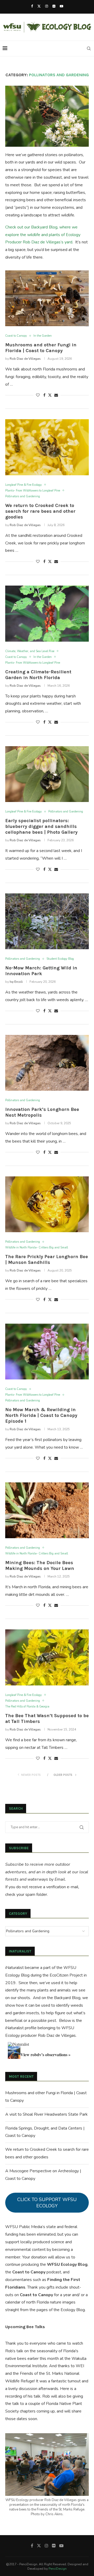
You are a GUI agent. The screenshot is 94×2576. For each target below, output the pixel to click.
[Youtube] (61, 6)
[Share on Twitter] (50, 395)
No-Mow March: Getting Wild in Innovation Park (41, 971)
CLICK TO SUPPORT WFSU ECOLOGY (47, 2203)
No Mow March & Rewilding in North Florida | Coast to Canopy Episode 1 (41, 1415)
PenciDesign (58, 2569)
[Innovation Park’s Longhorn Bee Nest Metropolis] (47, 1063)
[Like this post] (38, 395)
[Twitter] (39, 6)
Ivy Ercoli (16, 982)
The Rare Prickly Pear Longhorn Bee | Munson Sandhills (47, 1259)
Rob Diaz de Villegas (25, 359)
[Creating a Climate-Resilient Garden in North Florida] (47, 613)
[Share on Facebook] (44, 395)
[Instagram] (47, 6)
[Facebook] (32, 6)
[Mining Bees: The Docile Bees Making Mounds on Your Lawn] (47, 1510)
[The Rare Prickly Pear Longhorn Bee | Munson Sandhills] (47, 1204)
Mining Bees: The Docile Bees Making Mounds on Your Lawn (40, 1565)
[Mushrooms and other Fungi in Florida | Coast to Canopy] (47, 298)
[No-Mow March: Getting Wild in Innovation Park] (47, 921)
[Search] (89, 48)
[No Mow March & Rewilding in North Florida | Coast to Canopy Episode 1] (47, 1352)
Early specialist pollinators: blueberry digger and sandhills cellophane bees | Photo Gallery (41, 826)
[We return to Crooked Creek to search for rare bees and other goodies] (47, 447)
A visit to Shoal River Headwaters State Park (46, 2114)
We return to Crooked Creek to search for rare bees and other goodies (40, 511)
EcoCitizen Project (66, 1975)
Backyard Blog (67, 1998)
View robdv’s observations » (45, 2054)
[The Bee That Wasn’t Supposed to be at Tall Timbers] (47, 1657)
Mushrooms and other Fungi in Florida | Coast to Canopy (41, 348)
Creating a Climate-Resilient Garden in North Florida (38, 675)
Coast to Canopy (29, 2272)
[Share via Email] (56, 395)
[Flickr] (54, 6)
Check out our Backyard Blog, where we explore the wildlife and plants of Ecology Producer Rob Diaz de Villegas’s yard (43, 235)
